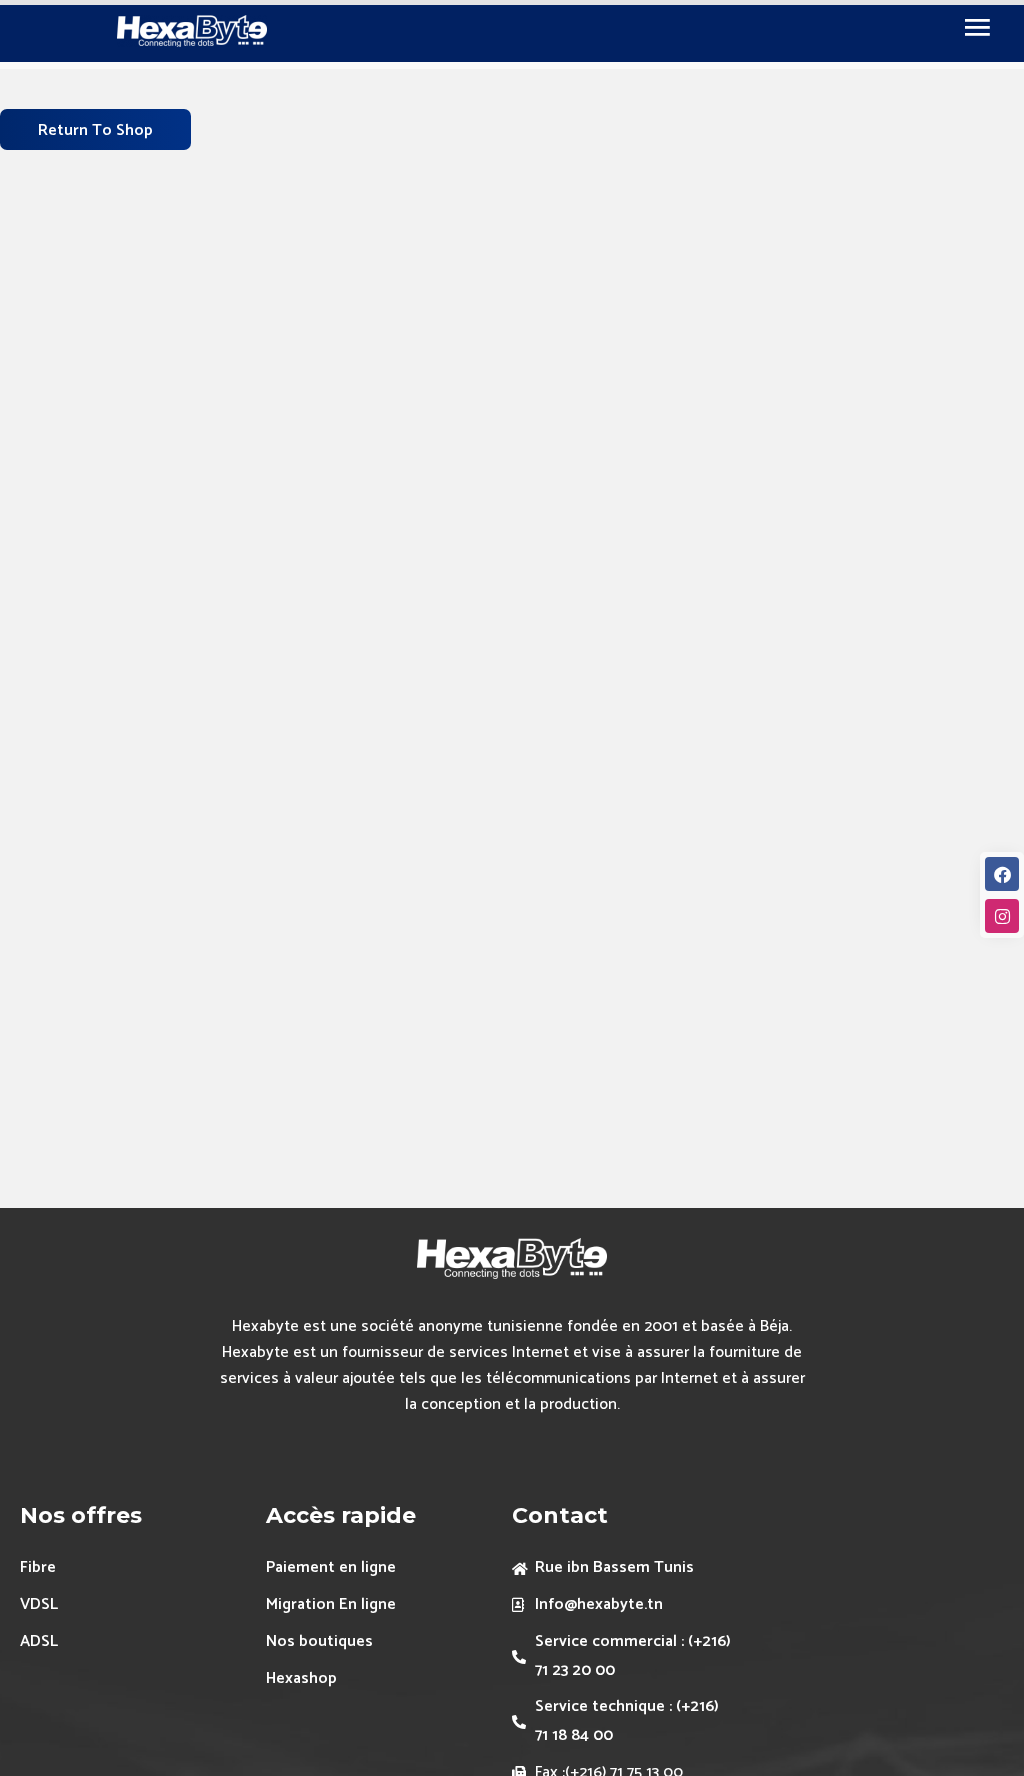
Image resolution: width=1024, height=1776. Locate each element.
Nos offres (81, 1515)
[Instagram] (1002, 916)
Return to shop (95, 130)
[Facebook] (1002, 874)
